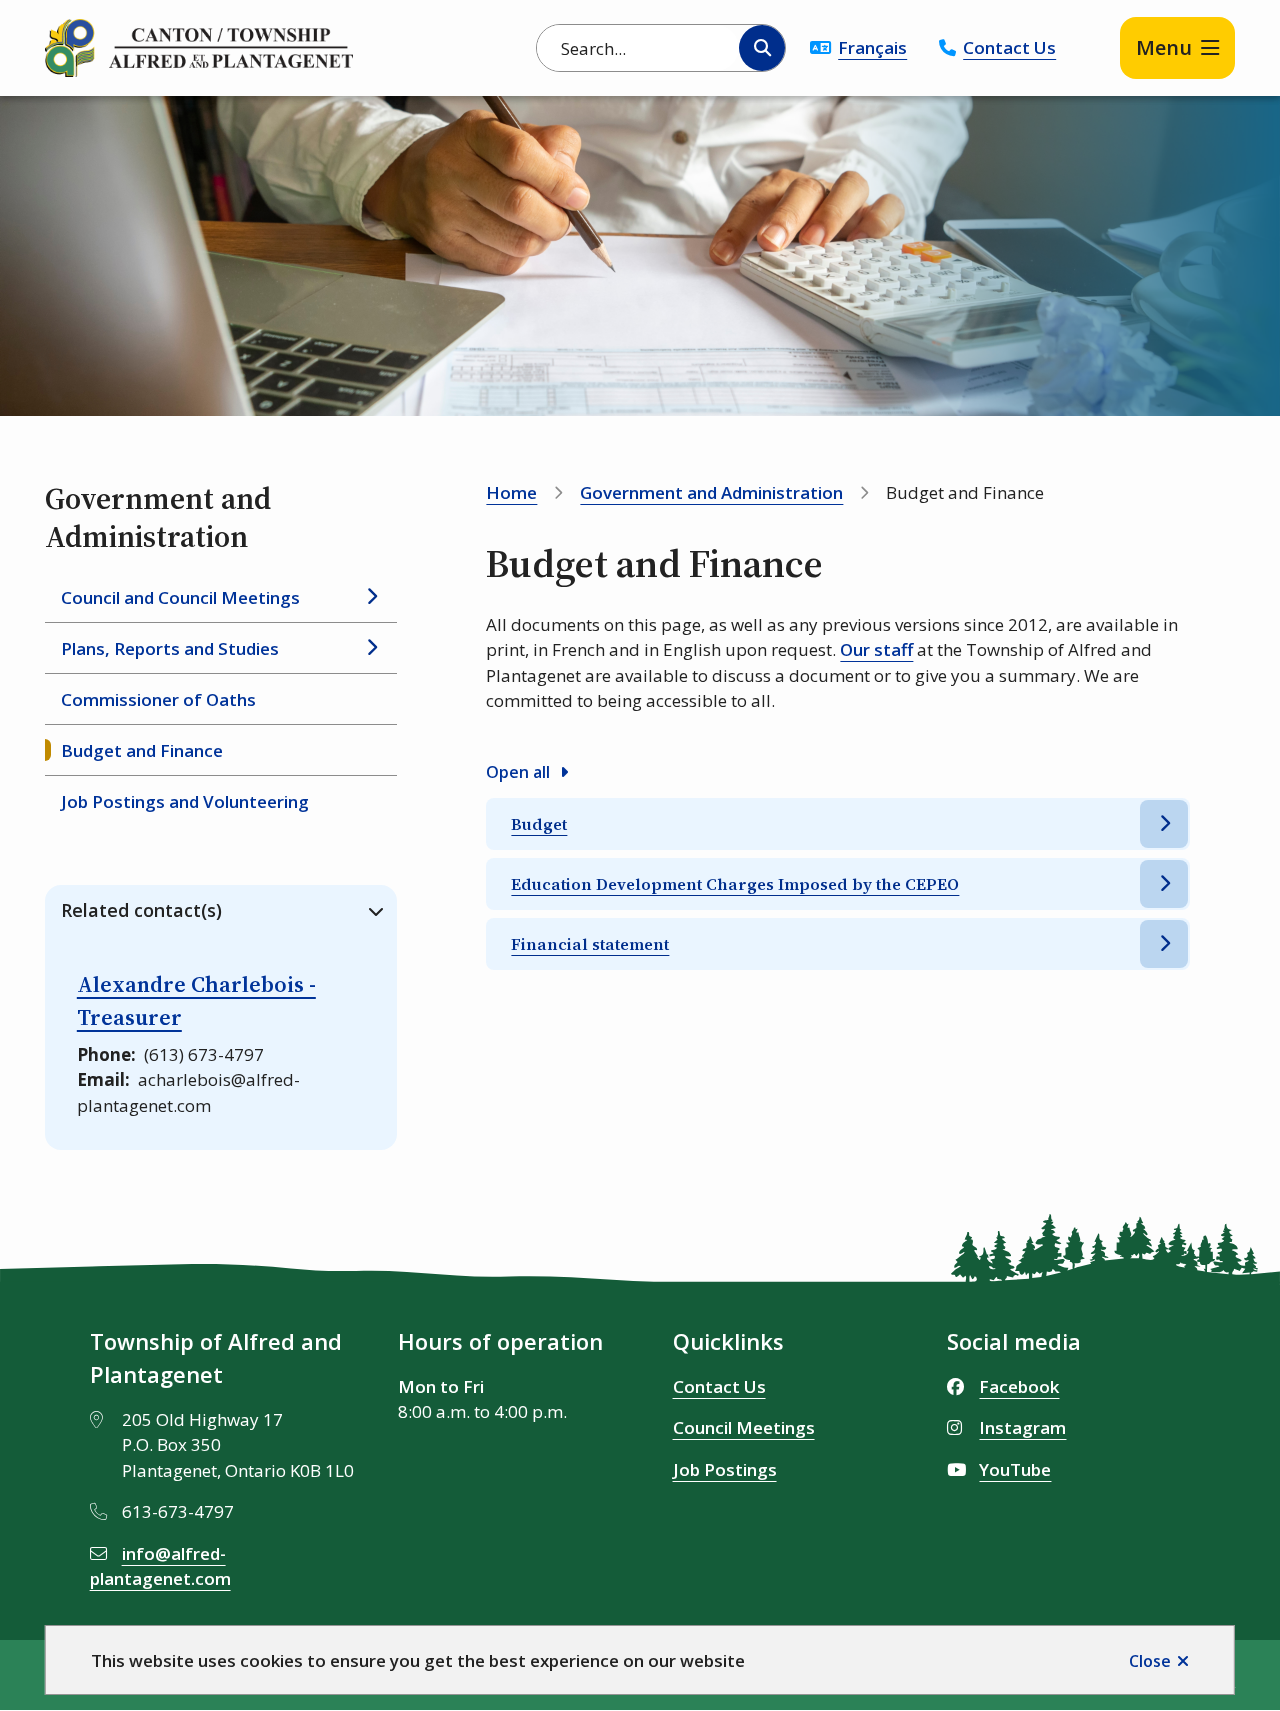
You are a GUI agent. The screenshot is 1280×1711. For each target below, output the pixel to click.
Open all (518, 772)
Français (872, 47)
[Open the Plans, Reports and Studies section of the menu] (372, 648)
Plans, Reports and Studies (170, 648)
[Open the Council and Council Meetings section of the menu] (372, 597)
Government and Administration (711, 492)
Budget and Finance (142, 750)
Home (511, 492)
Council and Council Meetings (180, 597)
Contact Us (1009, 47)
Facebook (1019, 1386)
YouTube (1015, 1469)
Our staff (876, 649)
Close (1150, 1661)
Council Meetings (744, 1427)
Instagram (1022, 1427)
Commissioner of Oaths (158, 699)
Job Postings (725, 1469)
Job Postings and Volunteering (185, 801)
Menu (1164, 47)
